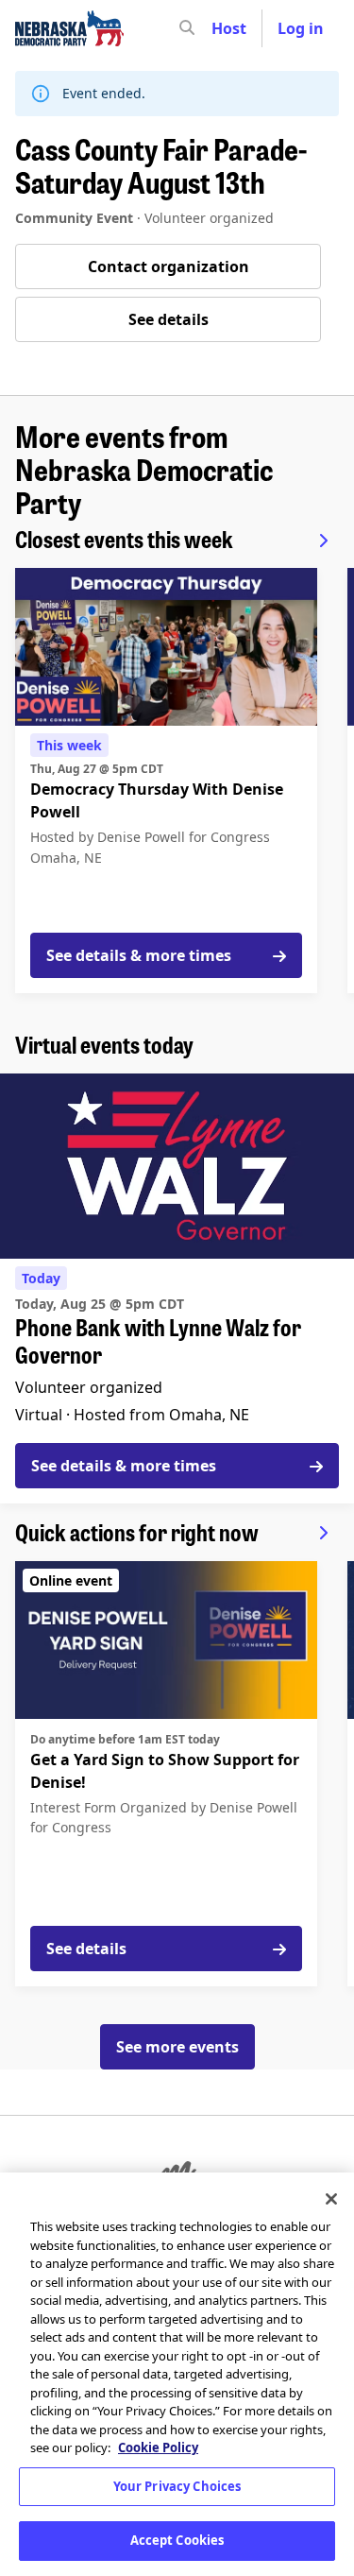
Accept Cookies (177, 2540)
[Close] (331, 2199)
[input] (221, 28)
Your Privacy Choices (177, 2486)
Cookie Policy (158, 2447)
